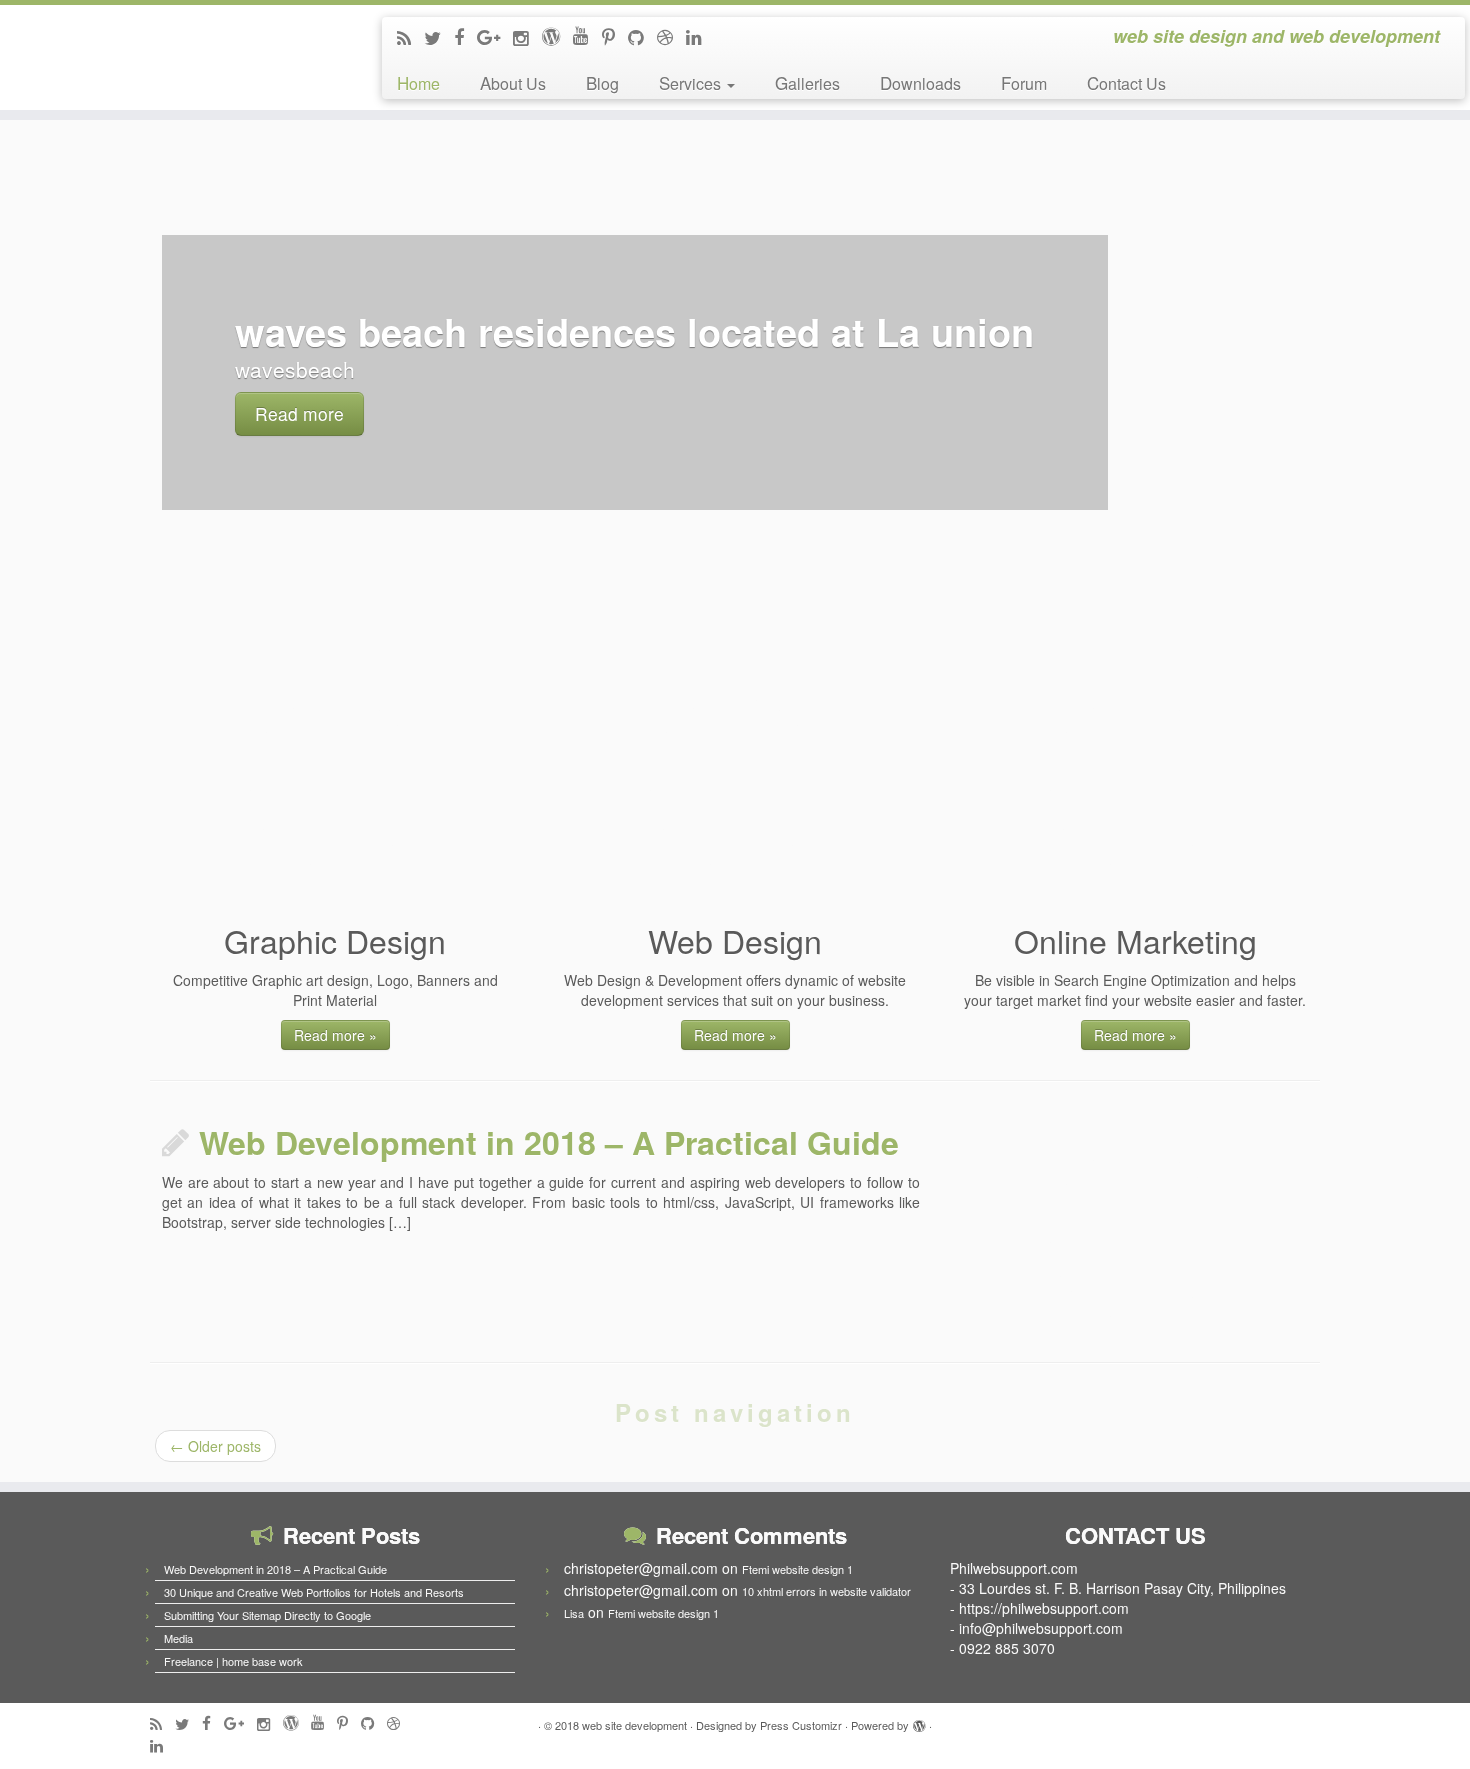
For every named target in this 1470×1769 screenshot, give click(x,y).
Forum (1024, 82)
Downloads (920, 82)
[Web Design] (735, 783)
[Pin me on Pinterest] (615, 36)
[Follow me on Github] (642, 36)
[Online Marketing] (1135, 783)
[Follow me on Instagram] (527, 37)
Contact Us (1126, 82)
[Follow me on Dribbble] (671, 36)
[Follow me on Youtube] (587, 34)
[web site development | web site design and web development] (169, 48)
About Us (513, 82)
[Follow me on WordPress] (557, 35)
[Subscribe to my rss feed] (410, 37)
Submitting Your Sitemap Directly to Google (267, 1615)
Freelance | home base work (233, 1661)
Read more (299, 413)
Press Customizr (801, 1725)
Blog (602, 82)
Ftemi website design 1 (797, 1569)
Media (178, 1638)
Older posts (215, 1446)
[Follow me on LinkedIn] (700, 36)
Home (418, 82)
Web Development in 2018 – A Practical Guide (549, 1142)
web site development (634, 1725)
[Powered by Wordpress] (919, 1721)
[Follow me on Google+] (495, 36)
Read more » (335, 1035)
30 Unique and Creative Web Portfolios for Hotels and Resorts (314, 1592)
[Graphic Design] (335, 783)
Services (692, 82)
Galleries (807, 82)
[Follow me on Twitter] (439, 37)
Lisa (574, 1613)
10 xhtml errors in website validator (826, 1591)
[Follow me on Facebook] (465, 36)
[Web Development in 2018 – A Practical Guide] (1135, 1235)
